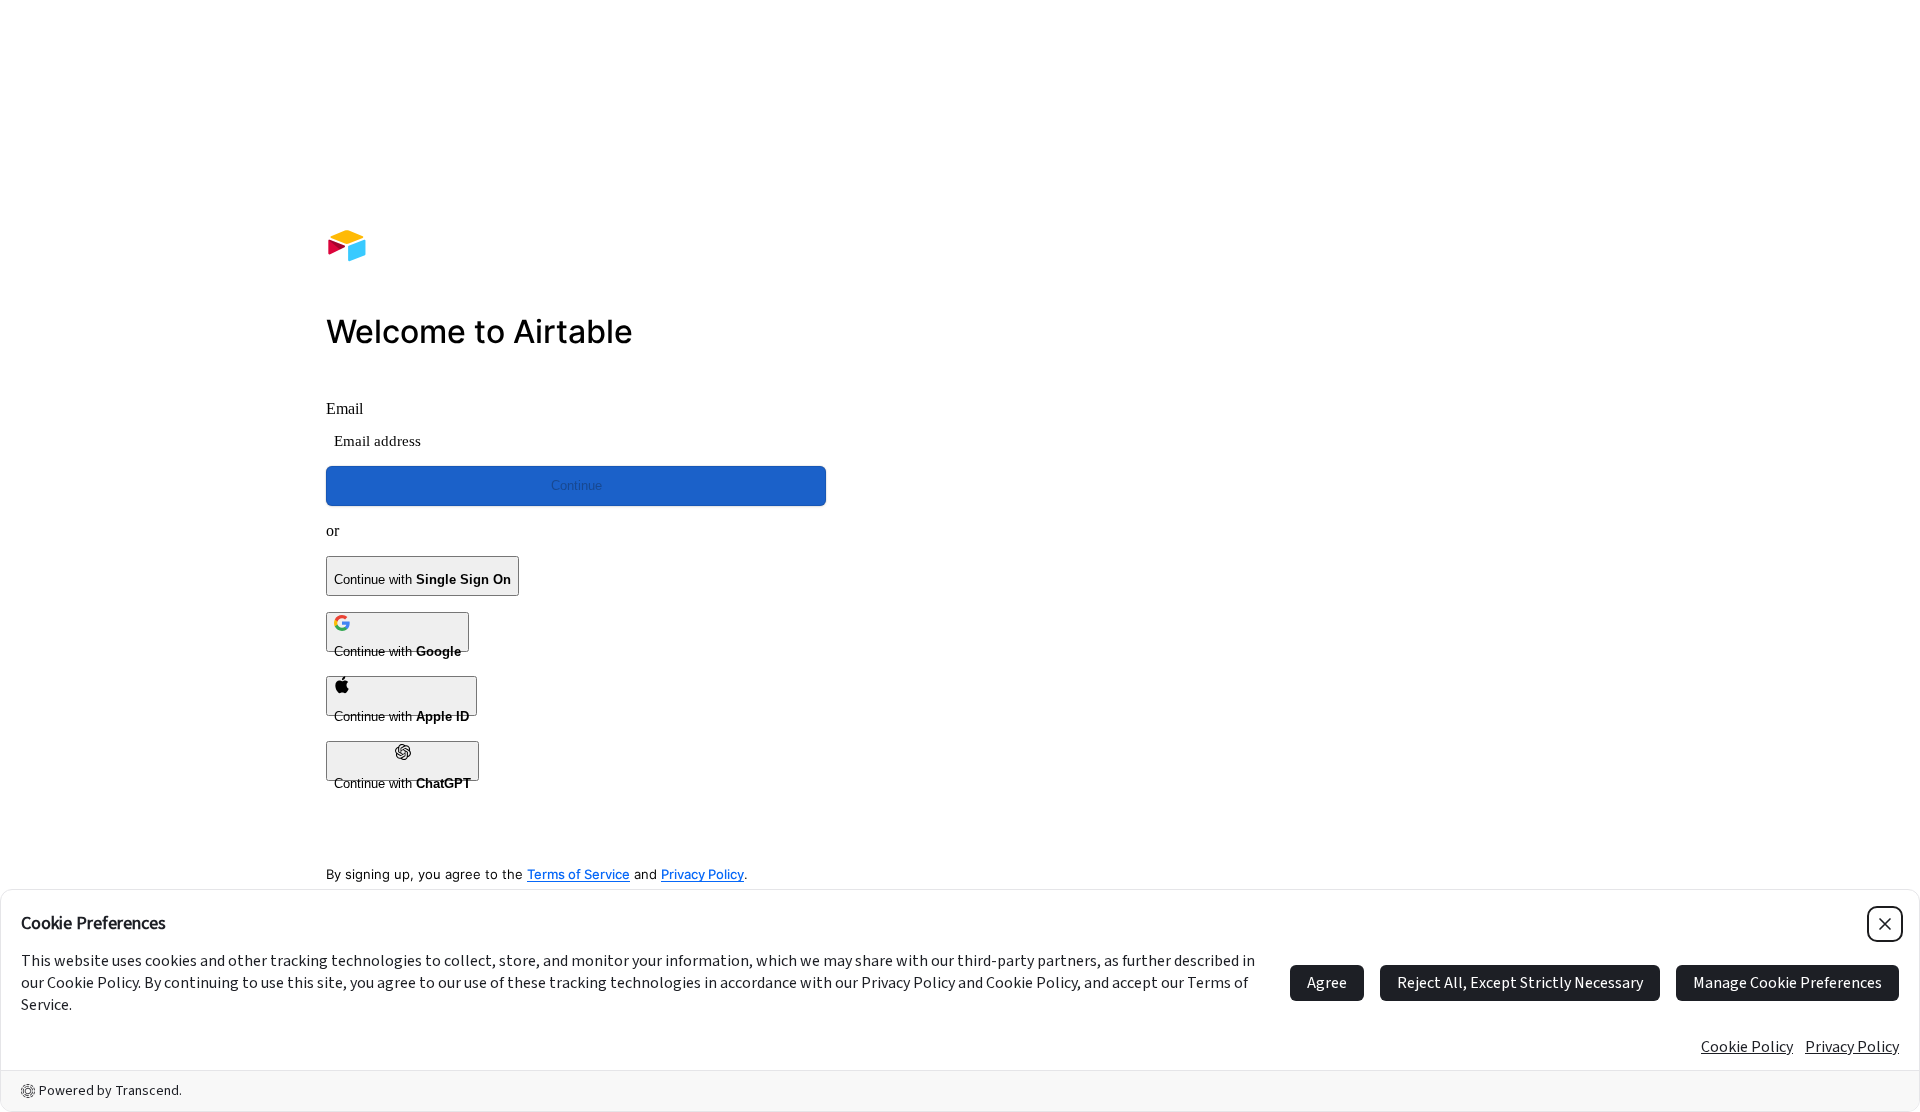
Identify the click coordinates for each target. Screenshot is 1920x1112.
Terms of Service (578, 874)
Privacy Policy (702, 874)
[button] (1344, 298)
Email (344, 408)
